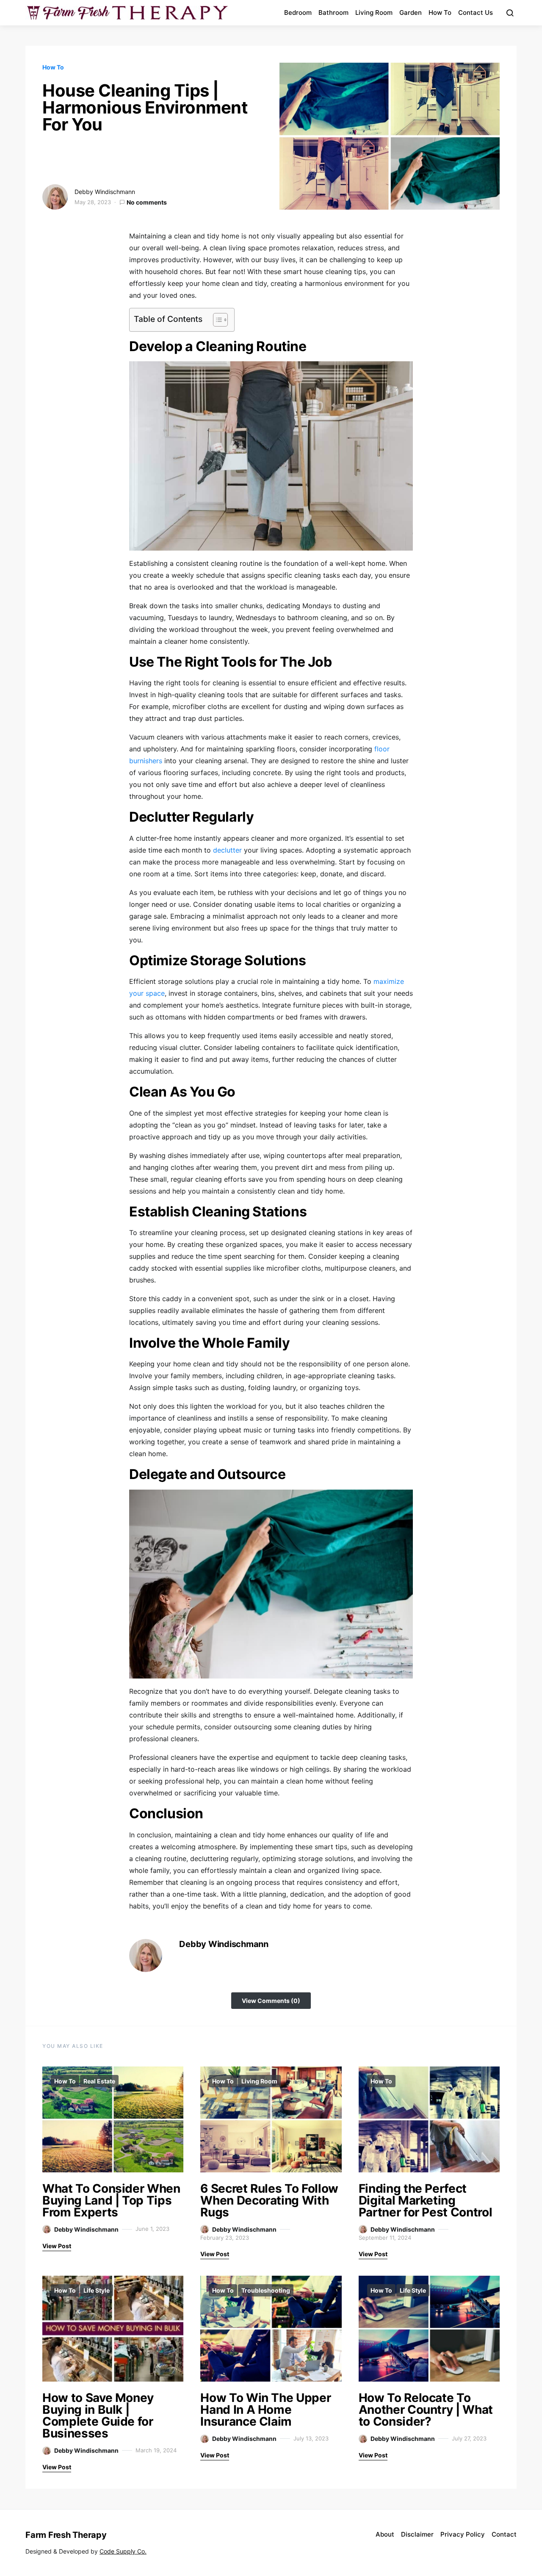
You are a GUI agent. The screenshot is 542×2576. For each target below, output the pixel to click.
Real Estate (99, 2081)
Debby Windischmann (105, 192)
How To (440, 12)
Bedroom (298, 12)
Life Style (97, 2290)
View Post (57, 2246)
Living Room (374, 12)
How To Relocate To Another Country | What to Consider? (426, 2410)
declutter (227, 850)
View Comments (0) (271, 2001)
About (385, 2534)
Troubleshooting (266, 2290)
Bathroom (333, 12)
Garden (411, 12)
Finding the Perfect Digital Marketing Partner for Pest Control (426, 2200)
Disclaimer (417, 2534)
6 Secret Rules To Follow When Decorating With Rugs (269, 2200)
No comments (147, 202)
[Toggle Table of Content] (216, 320)
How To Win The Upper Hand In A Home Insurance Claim (265, 2410)
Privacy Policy (463, 2534)
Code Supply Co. (123, 2551)
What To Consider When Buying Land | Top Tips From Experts (111, 2200)
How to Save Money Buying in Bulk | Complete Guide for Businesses (98, 2415)
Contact (504, 2534)
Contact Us (476, 12)
